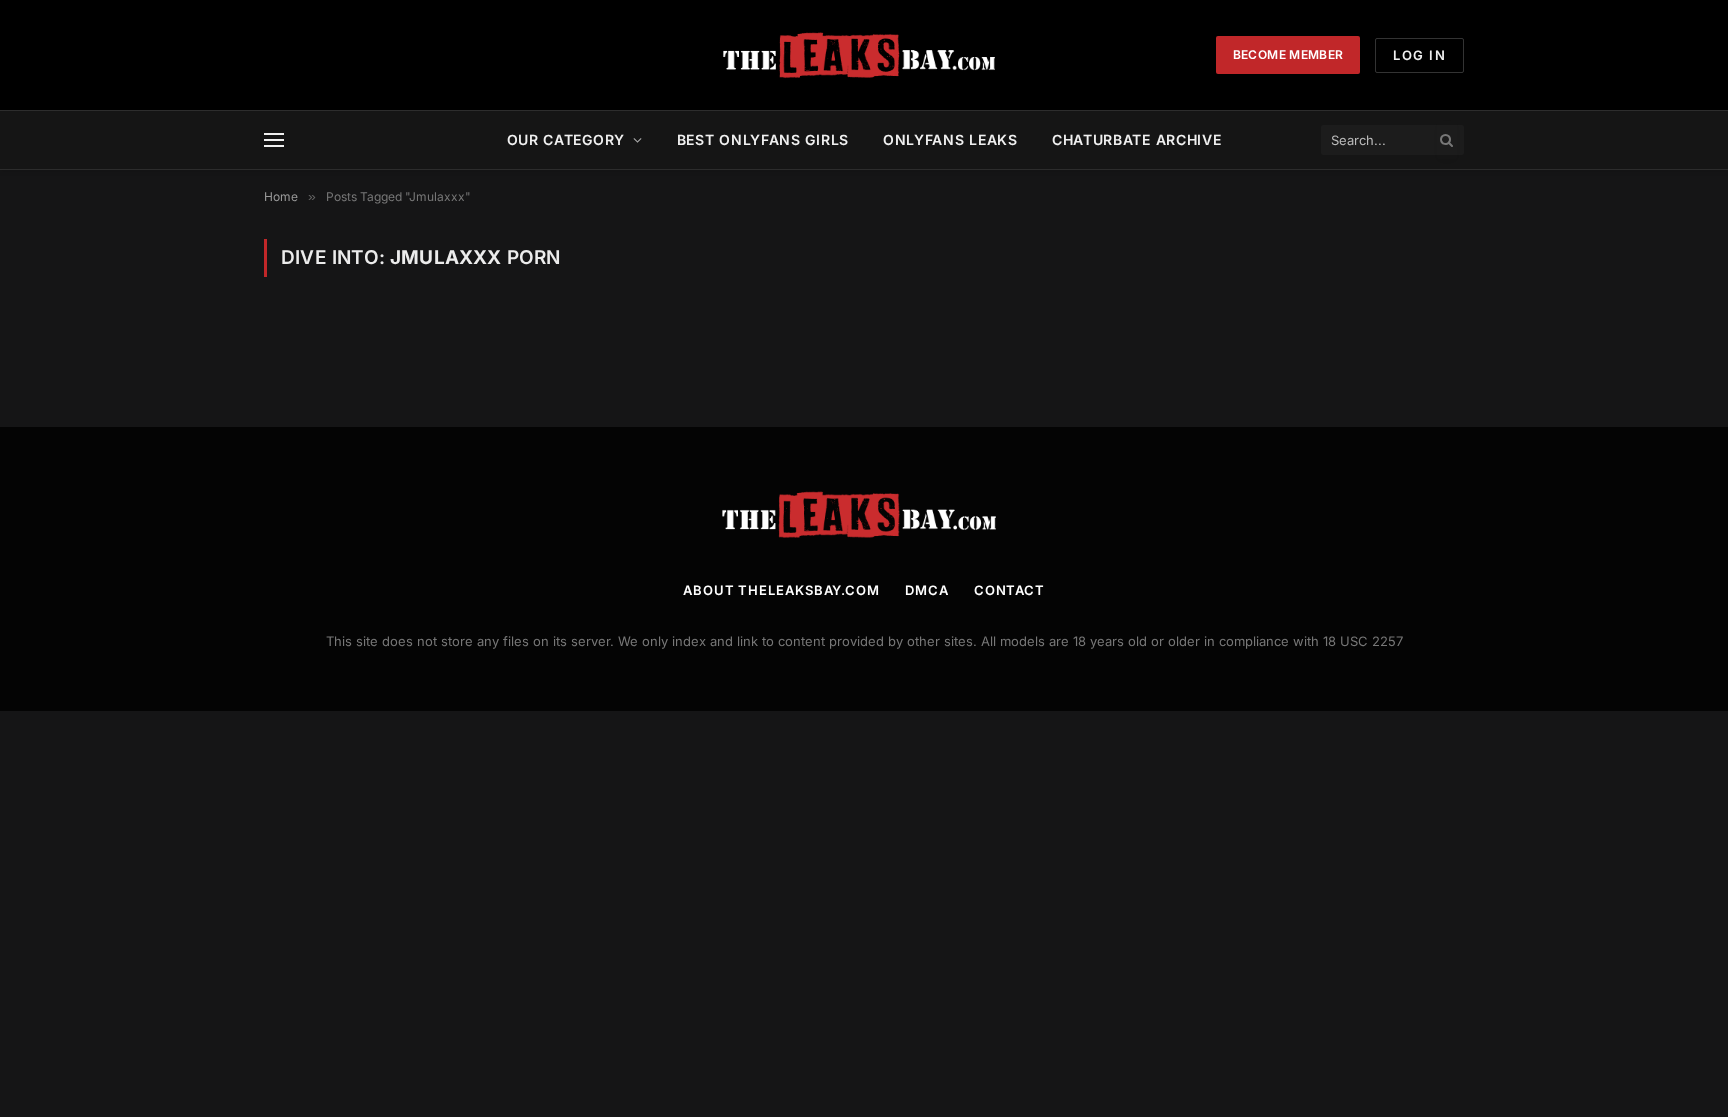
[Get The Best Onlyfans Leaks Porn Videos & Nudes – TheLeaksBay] (864, 55)
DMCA (927, 590)
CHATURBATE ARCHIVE (1137, 139)
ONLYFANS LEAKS (950, 139)
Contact (1009, 590)
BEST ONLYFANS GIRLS (763, 139)
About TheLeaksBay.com (781, 590)
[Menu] (274, 140)
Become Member (1288, 54)
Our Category (566, 139)
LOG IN (1419, 55)
